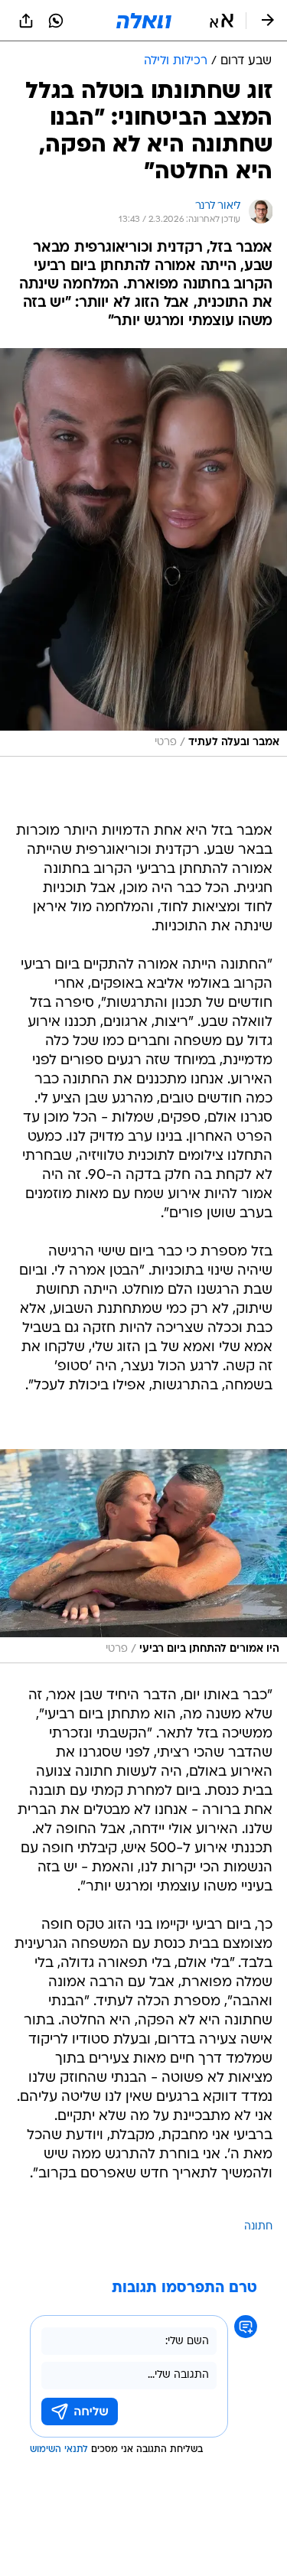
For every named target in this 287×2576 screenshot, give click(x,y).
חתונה (258, 2227)
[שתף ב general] (26, 21)
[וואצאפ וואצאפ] (56, 21)
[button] (222, 21)
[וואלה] (144, 21)
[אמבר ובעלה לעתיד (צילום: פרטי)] (143, 552)
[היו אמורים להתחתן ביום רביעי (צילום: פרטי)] (143, 1556)
